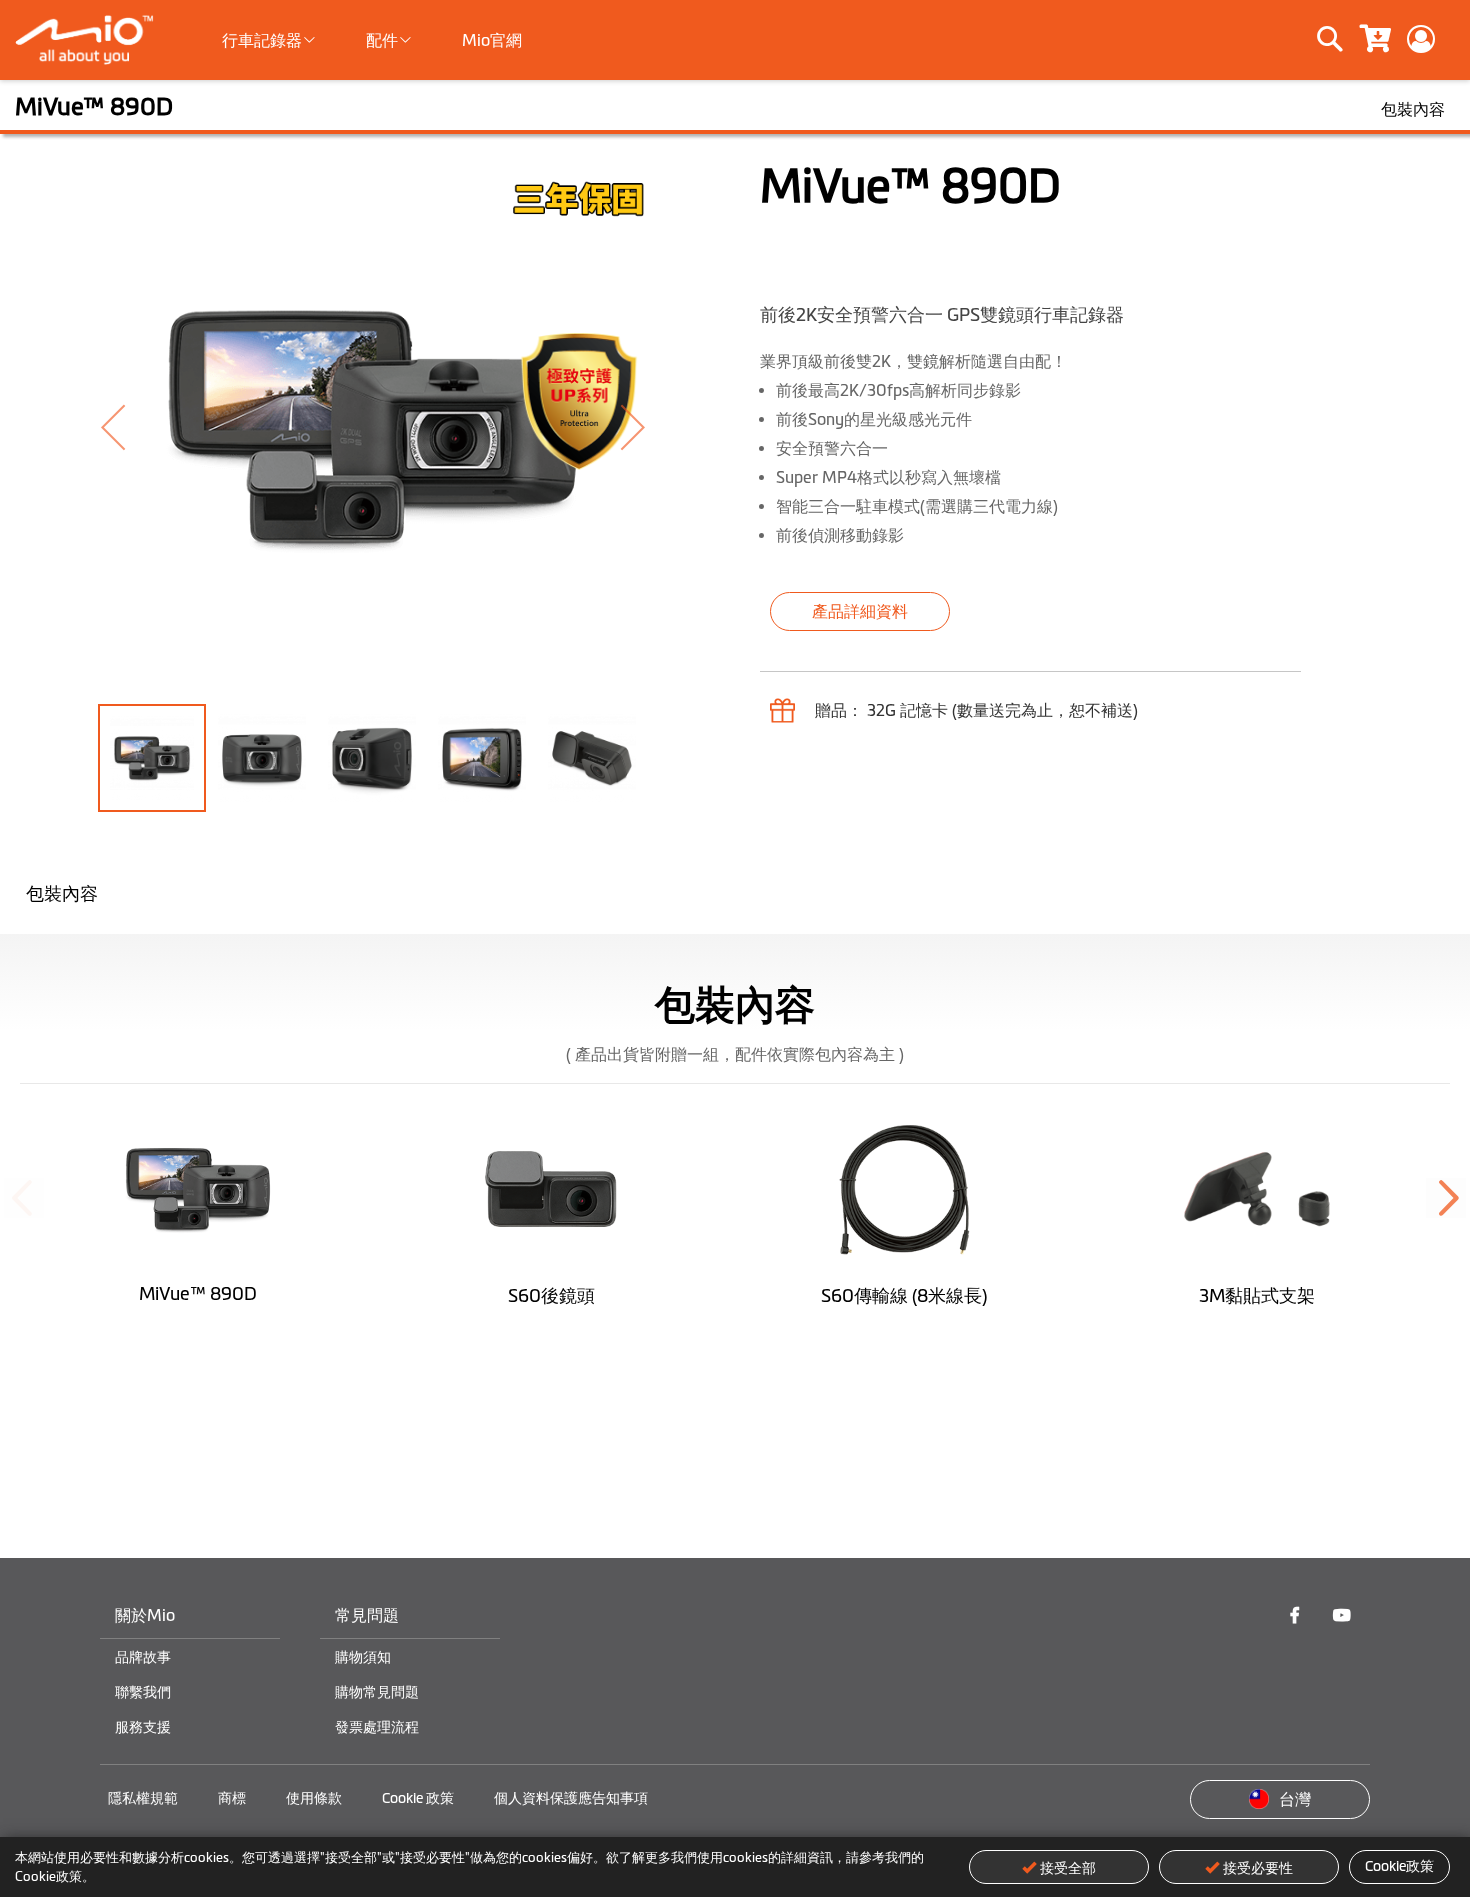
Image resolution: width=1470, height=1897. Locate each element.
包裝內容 (62, 894)
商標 (232, 1798)
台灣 (1295, 1799)
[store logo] (92, 40)
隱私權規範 (143, 1798)
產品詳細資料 (860, 611)
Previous (24, 1198)
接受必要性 (1258, 1868)
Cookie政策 (1399, 1866)
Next (1446, 1198)
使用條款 (314, 1798)
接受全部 (1068, 1868)
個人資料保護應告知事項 (571, 1798)
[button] (138, 427)
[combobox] (1261, 40)
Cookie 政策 (418, 1798)
